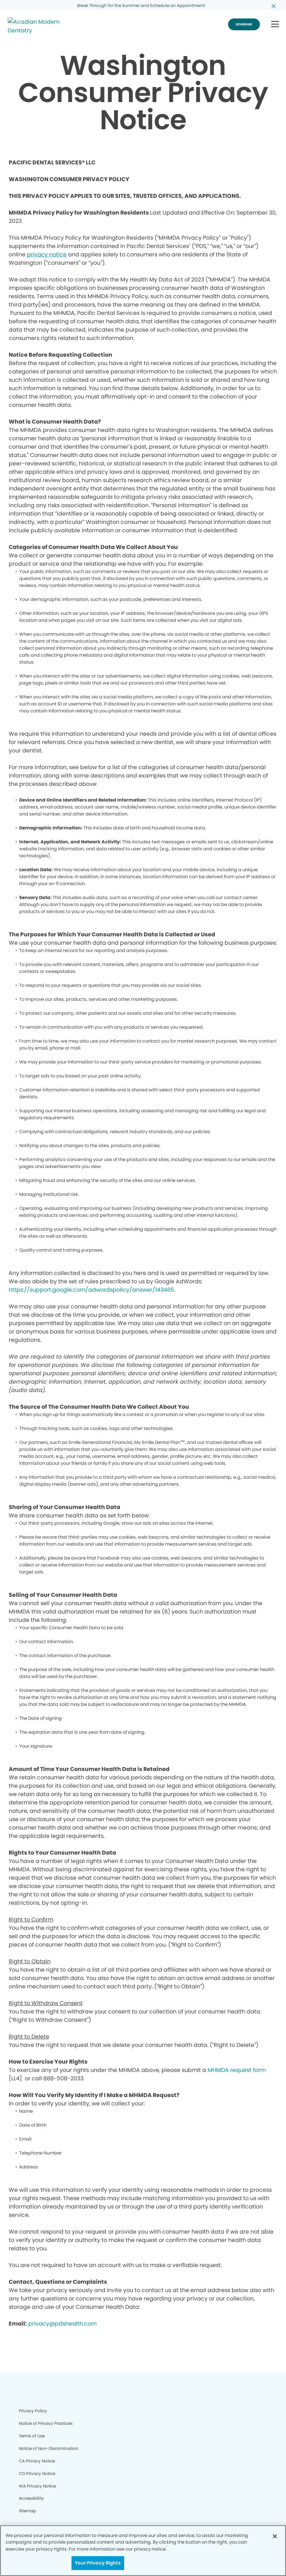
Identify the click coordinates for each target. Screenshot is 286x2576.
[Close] (275, 2536)
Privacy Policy (33, 2411)
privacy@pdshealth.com (62, 2324)
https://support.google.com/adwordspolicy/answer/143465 (91, 1290)
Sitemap (27, 2511)
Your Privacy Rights (98, 2563)
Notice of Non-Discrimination (49, 2448)
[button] (275, 25)
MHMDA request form (237, 2070)
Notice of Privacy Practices (46, 2423)
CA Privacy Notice (37, 2461)
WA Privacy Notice (37, 2486)
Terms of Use (32, 2436)
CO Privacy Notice (37, 2473)
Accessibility (31, 2498)
